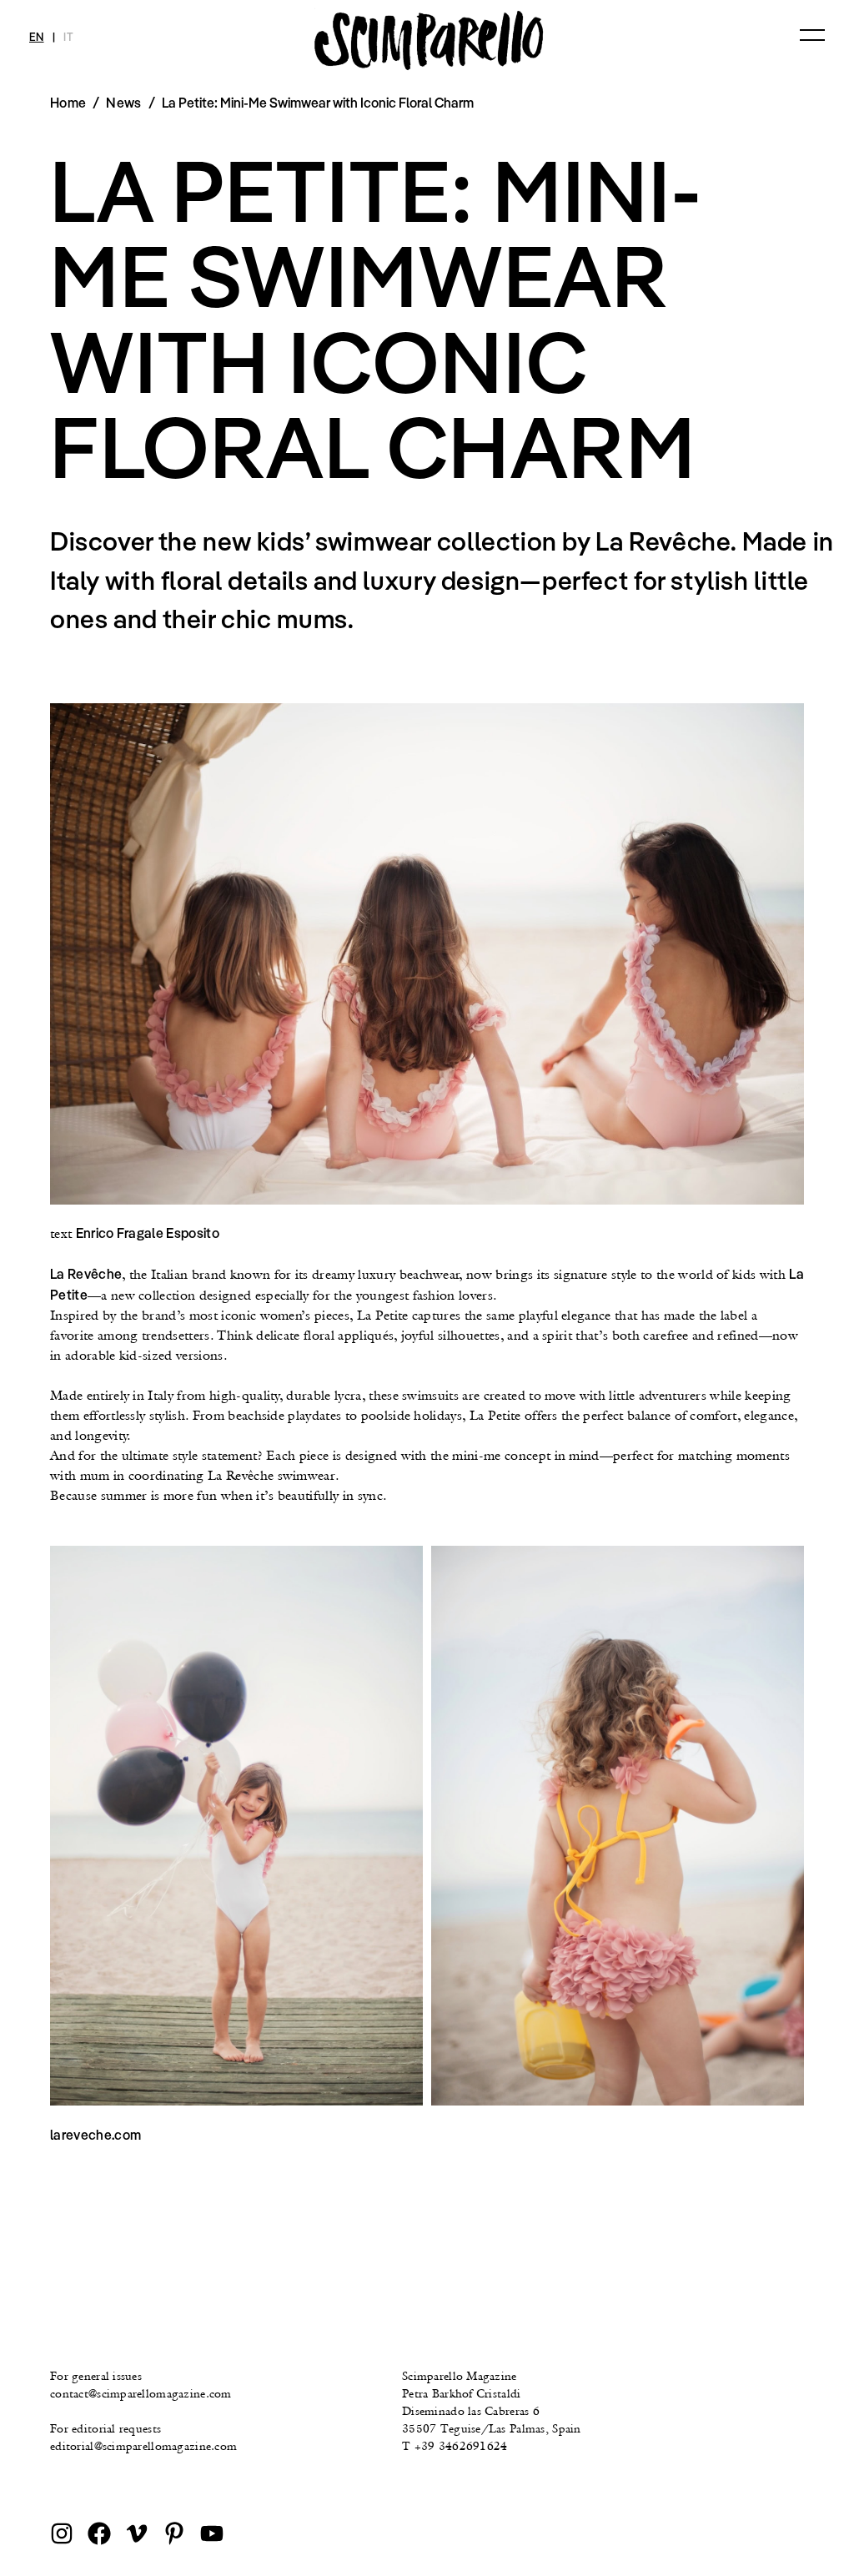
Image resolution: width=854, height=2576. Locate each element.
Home (68, 103)
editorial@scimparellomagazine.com (143, 2446)
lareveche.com (95, 2135)
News (123, 103)
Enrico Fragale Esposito (148, 1233)
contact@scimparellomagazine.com (141, 2393)
